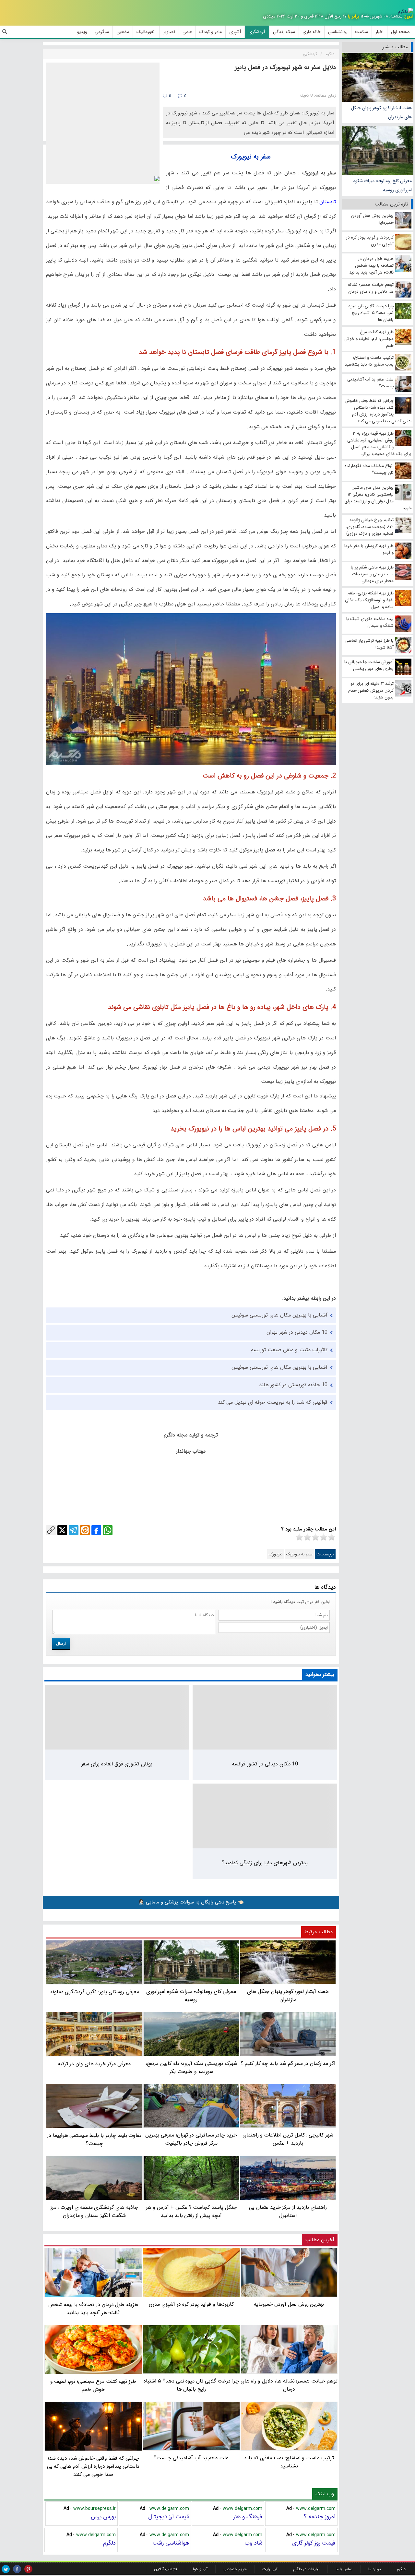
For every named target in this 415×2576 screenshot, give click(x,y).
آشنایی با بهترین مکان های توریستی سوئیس (279, 1315)
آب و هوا (200, 2569)
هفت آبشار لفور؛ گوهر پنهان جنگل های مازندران (381, 112)
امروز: (409, 16)
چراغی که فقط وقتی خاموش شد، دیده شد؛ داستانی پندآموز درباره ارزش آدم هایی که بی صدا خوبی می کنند (93, 2466)
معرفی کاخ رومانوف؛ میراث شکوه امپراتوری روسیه (383, 185)
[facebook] (17, 2569)
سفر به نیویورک (299, 1554)
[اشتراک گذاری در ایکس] (62, 1530)
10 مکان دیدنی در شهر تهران (297, 1332)
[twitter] (6, 2569)
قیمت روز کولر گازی (314, 2543)
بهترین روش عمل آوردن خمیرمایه (289, 2304)
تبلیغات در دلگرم (306, 2569)
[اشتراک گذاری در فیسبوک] (96, 1530)
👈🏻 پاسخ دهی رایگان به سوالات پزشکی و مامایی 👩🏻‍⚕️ (191, 1902)
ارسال (61, 1644)
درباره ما (375, 2569)
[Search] (5, 32)
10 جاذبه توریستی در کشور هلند (293, 1385)
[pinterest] (28, 2569)
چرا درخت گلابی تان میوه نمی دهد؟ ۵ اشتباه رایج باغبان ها (191, 2385)
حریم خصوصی (235, 2569)
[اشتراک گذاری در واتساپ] (108, 1530)
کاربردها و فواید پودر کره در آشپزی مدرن (191, 2304)
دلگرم (109, 2543)
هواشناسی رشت (171, 2543)
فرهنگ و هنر (248, 2517)
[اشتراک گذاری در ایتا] (85, 1530)
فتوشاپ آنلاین (166, 2569)
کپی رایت (270, 2569)
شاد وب (253, 2543)
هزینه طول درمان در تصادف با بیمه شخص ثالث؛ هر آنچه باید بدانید (93, 2309)
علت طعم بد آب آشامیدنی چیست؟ (191, 2458)
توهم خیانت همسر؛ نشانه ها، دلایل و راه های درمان (289, 2385)
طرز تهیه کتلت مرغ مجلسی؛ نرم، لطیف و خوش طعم (93, 2385)
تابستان (327, 202)
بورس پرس (103, 2517)
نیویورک (276, 1554)
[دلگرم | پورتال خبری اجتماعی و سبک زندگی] (406, 12)
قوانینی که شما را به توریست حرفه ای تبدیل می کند (273, 1402)
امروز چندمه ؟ (320, 2517)
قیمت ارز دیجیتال (169, 2517)
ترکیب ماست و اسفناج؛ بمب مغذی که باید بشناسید (289, 2462)
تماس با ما (344, 2569)
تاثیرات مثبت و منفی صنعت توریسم (289, 1350)
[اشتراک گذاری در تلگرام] (74, 1530)
